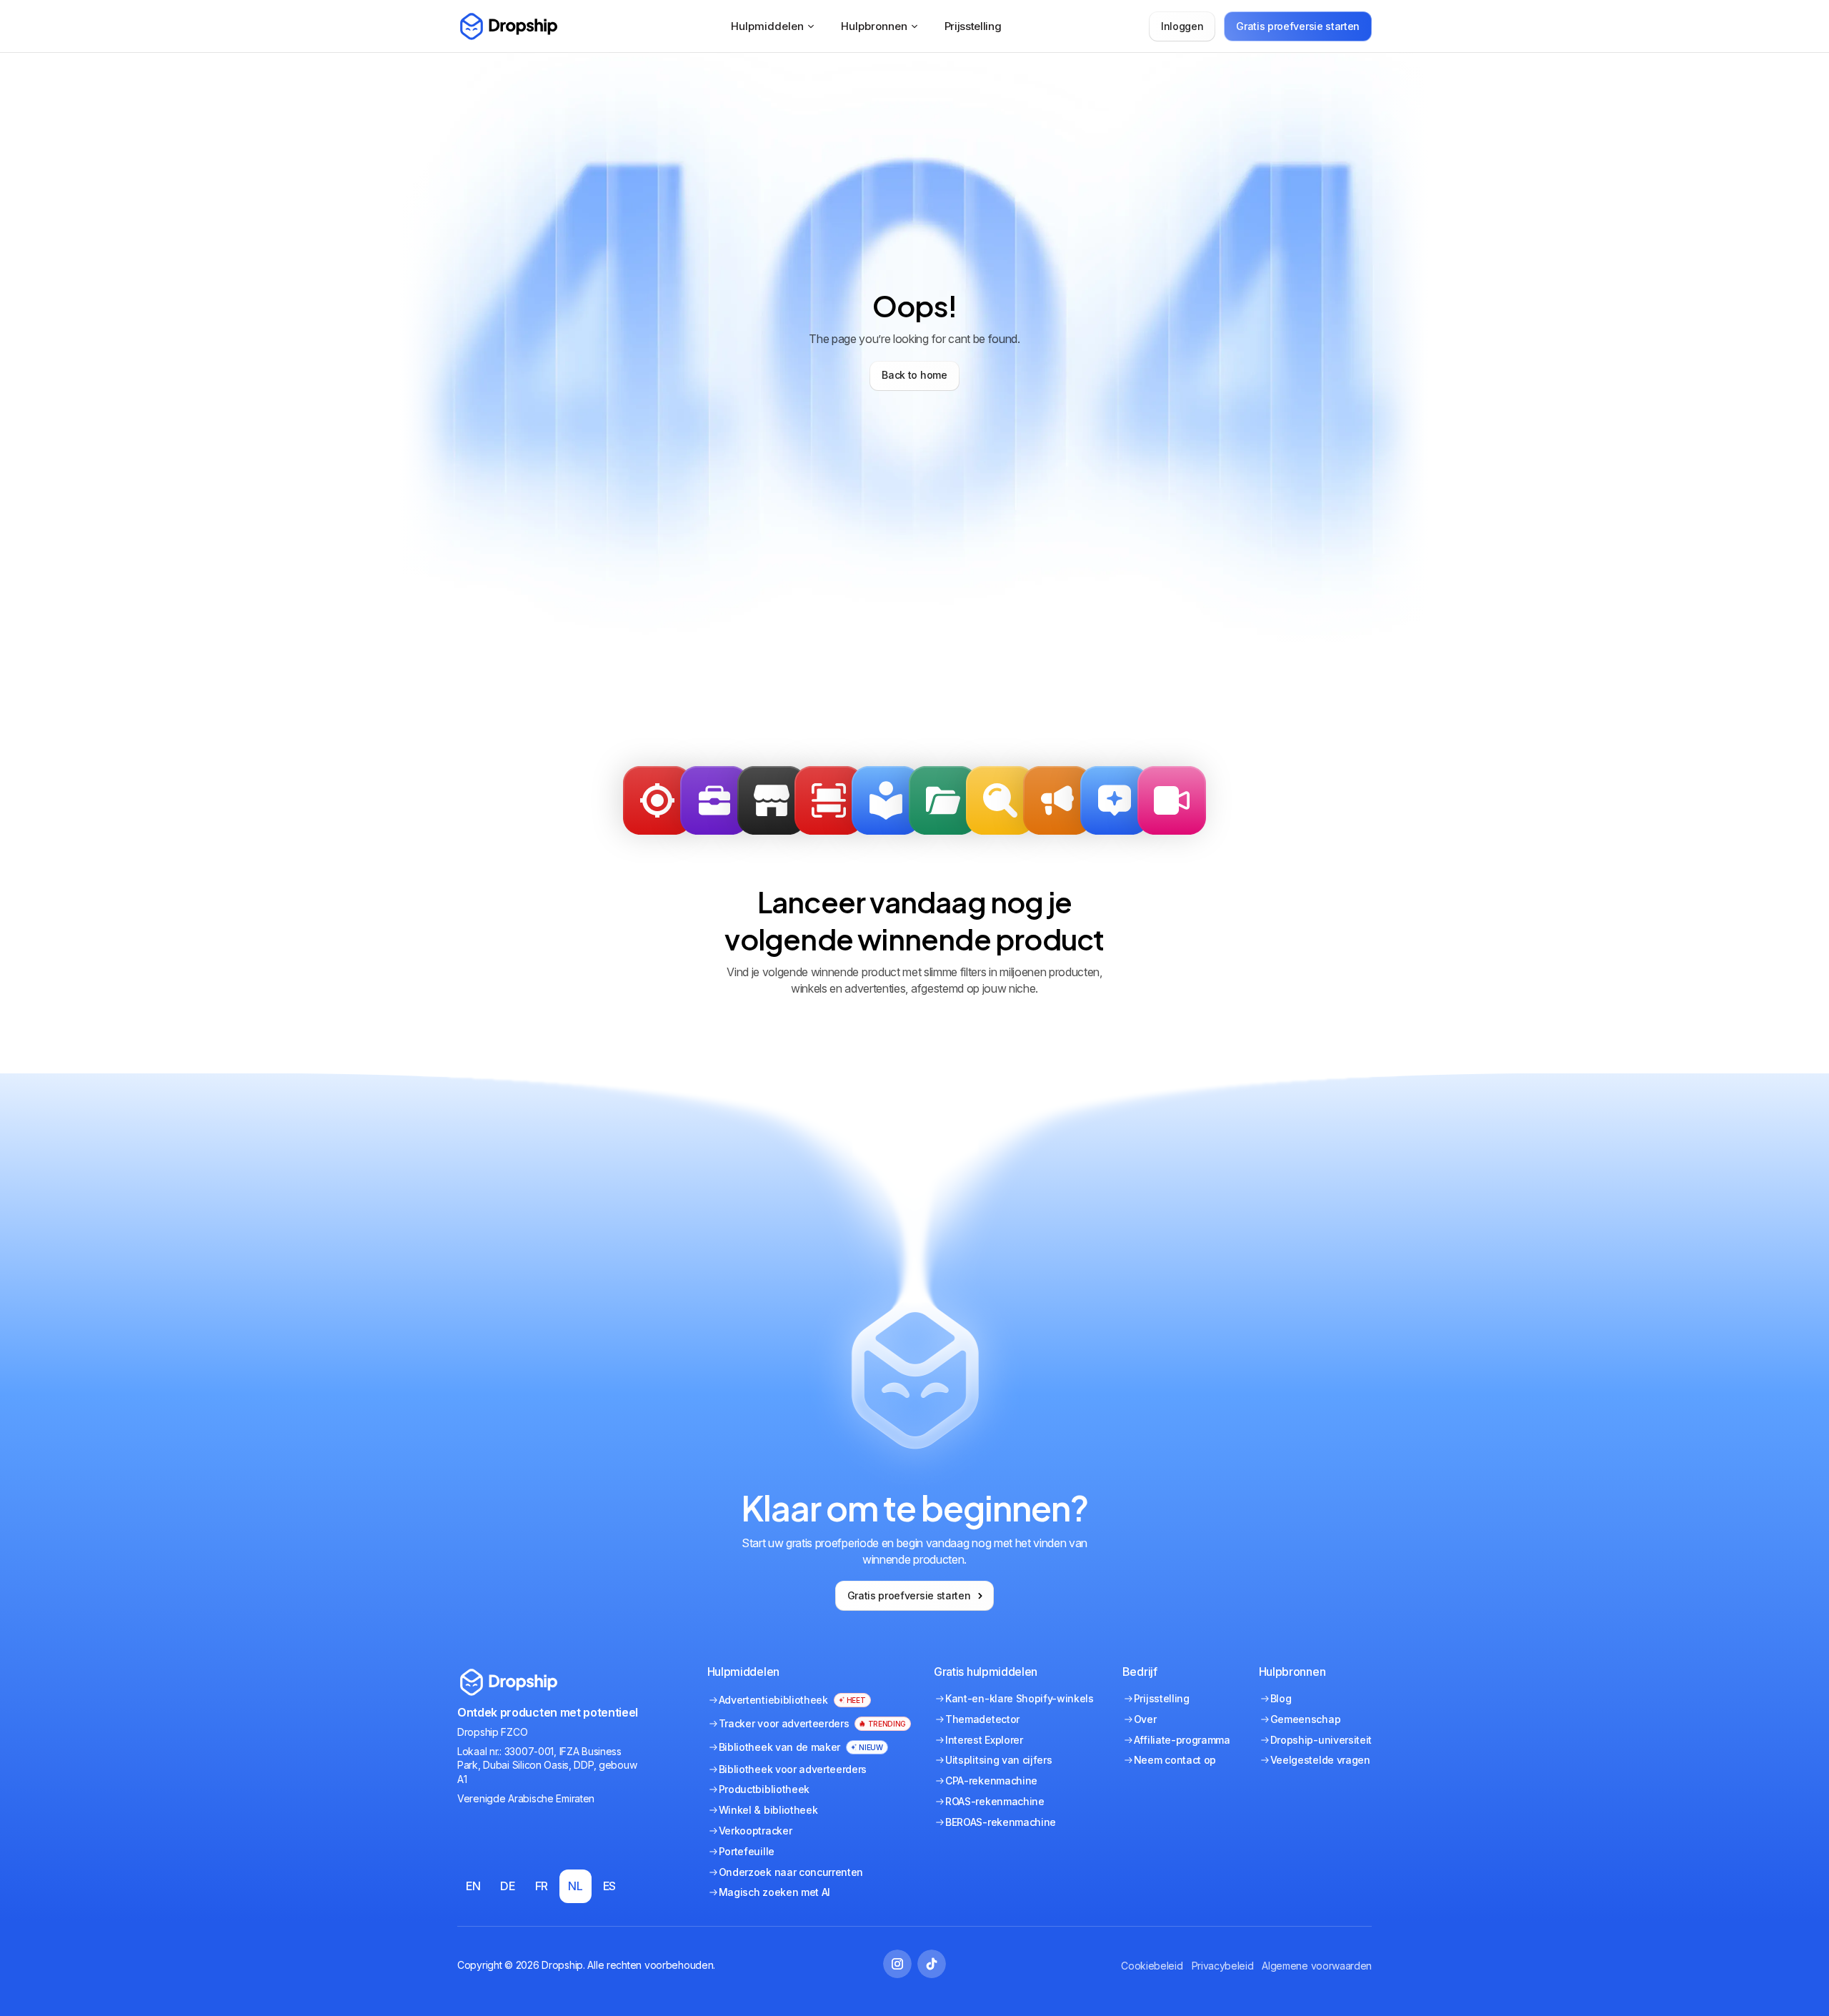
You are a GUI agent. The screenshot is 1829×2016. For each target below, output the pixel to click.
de (507, 1886)
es (609, 1886)
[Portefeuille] (714, 800)
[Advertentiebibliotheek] (886, 800)
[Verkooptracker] (657, 800)
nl (575, 1886)
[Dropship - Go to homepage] (507, 26)
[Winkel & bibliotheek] (772, 800)
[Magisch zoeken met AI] (1115, 800)
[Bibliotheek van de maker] (1172, 800)
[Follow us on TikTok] (932, 1964)
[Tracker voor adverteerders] (829, 800)
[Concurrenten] (1000, 800)
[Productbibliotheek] (943, 800)
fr (542, 1886)
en (473, 1886)
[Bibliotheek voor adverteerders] (1057, 800)
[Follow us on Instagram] (897, 1964)
